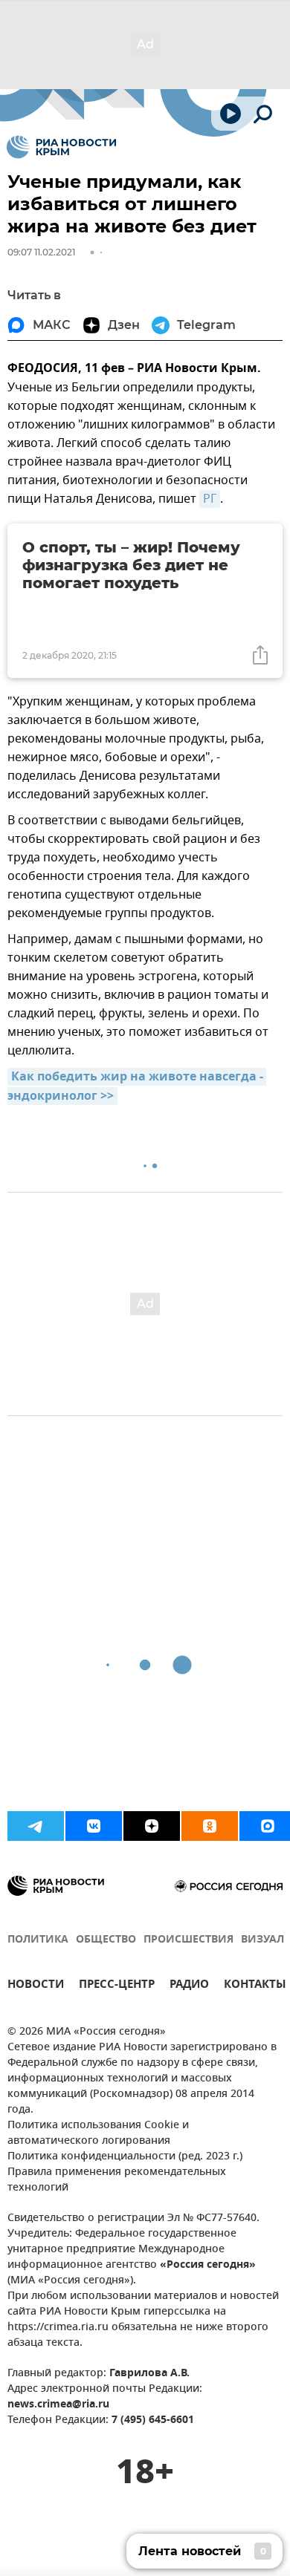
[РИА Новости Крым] (61, 147)
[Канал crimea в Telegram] (36, 1826)
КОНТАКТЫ (255, 1986)
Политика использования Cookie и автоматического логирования (98, 2133)
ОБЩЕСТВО (106, 1940)
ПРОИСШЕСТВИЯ (188, 1940)
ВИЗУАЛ (262, 1940)
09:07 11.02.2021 (41, 252)
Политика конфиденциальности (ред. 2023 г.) (125, 2157)
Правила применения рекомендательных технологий (117, 2180)
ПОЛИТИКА (38, 1940)
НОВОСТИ (36, 1986)
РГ (210, 499)
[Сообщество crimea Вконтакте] (94, 1826)
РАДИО (189, 1986)
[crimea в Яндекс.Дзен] (152, 1826)
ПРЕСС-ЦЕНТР (117, 1986)
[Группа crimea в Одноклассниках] (210, 1826)
